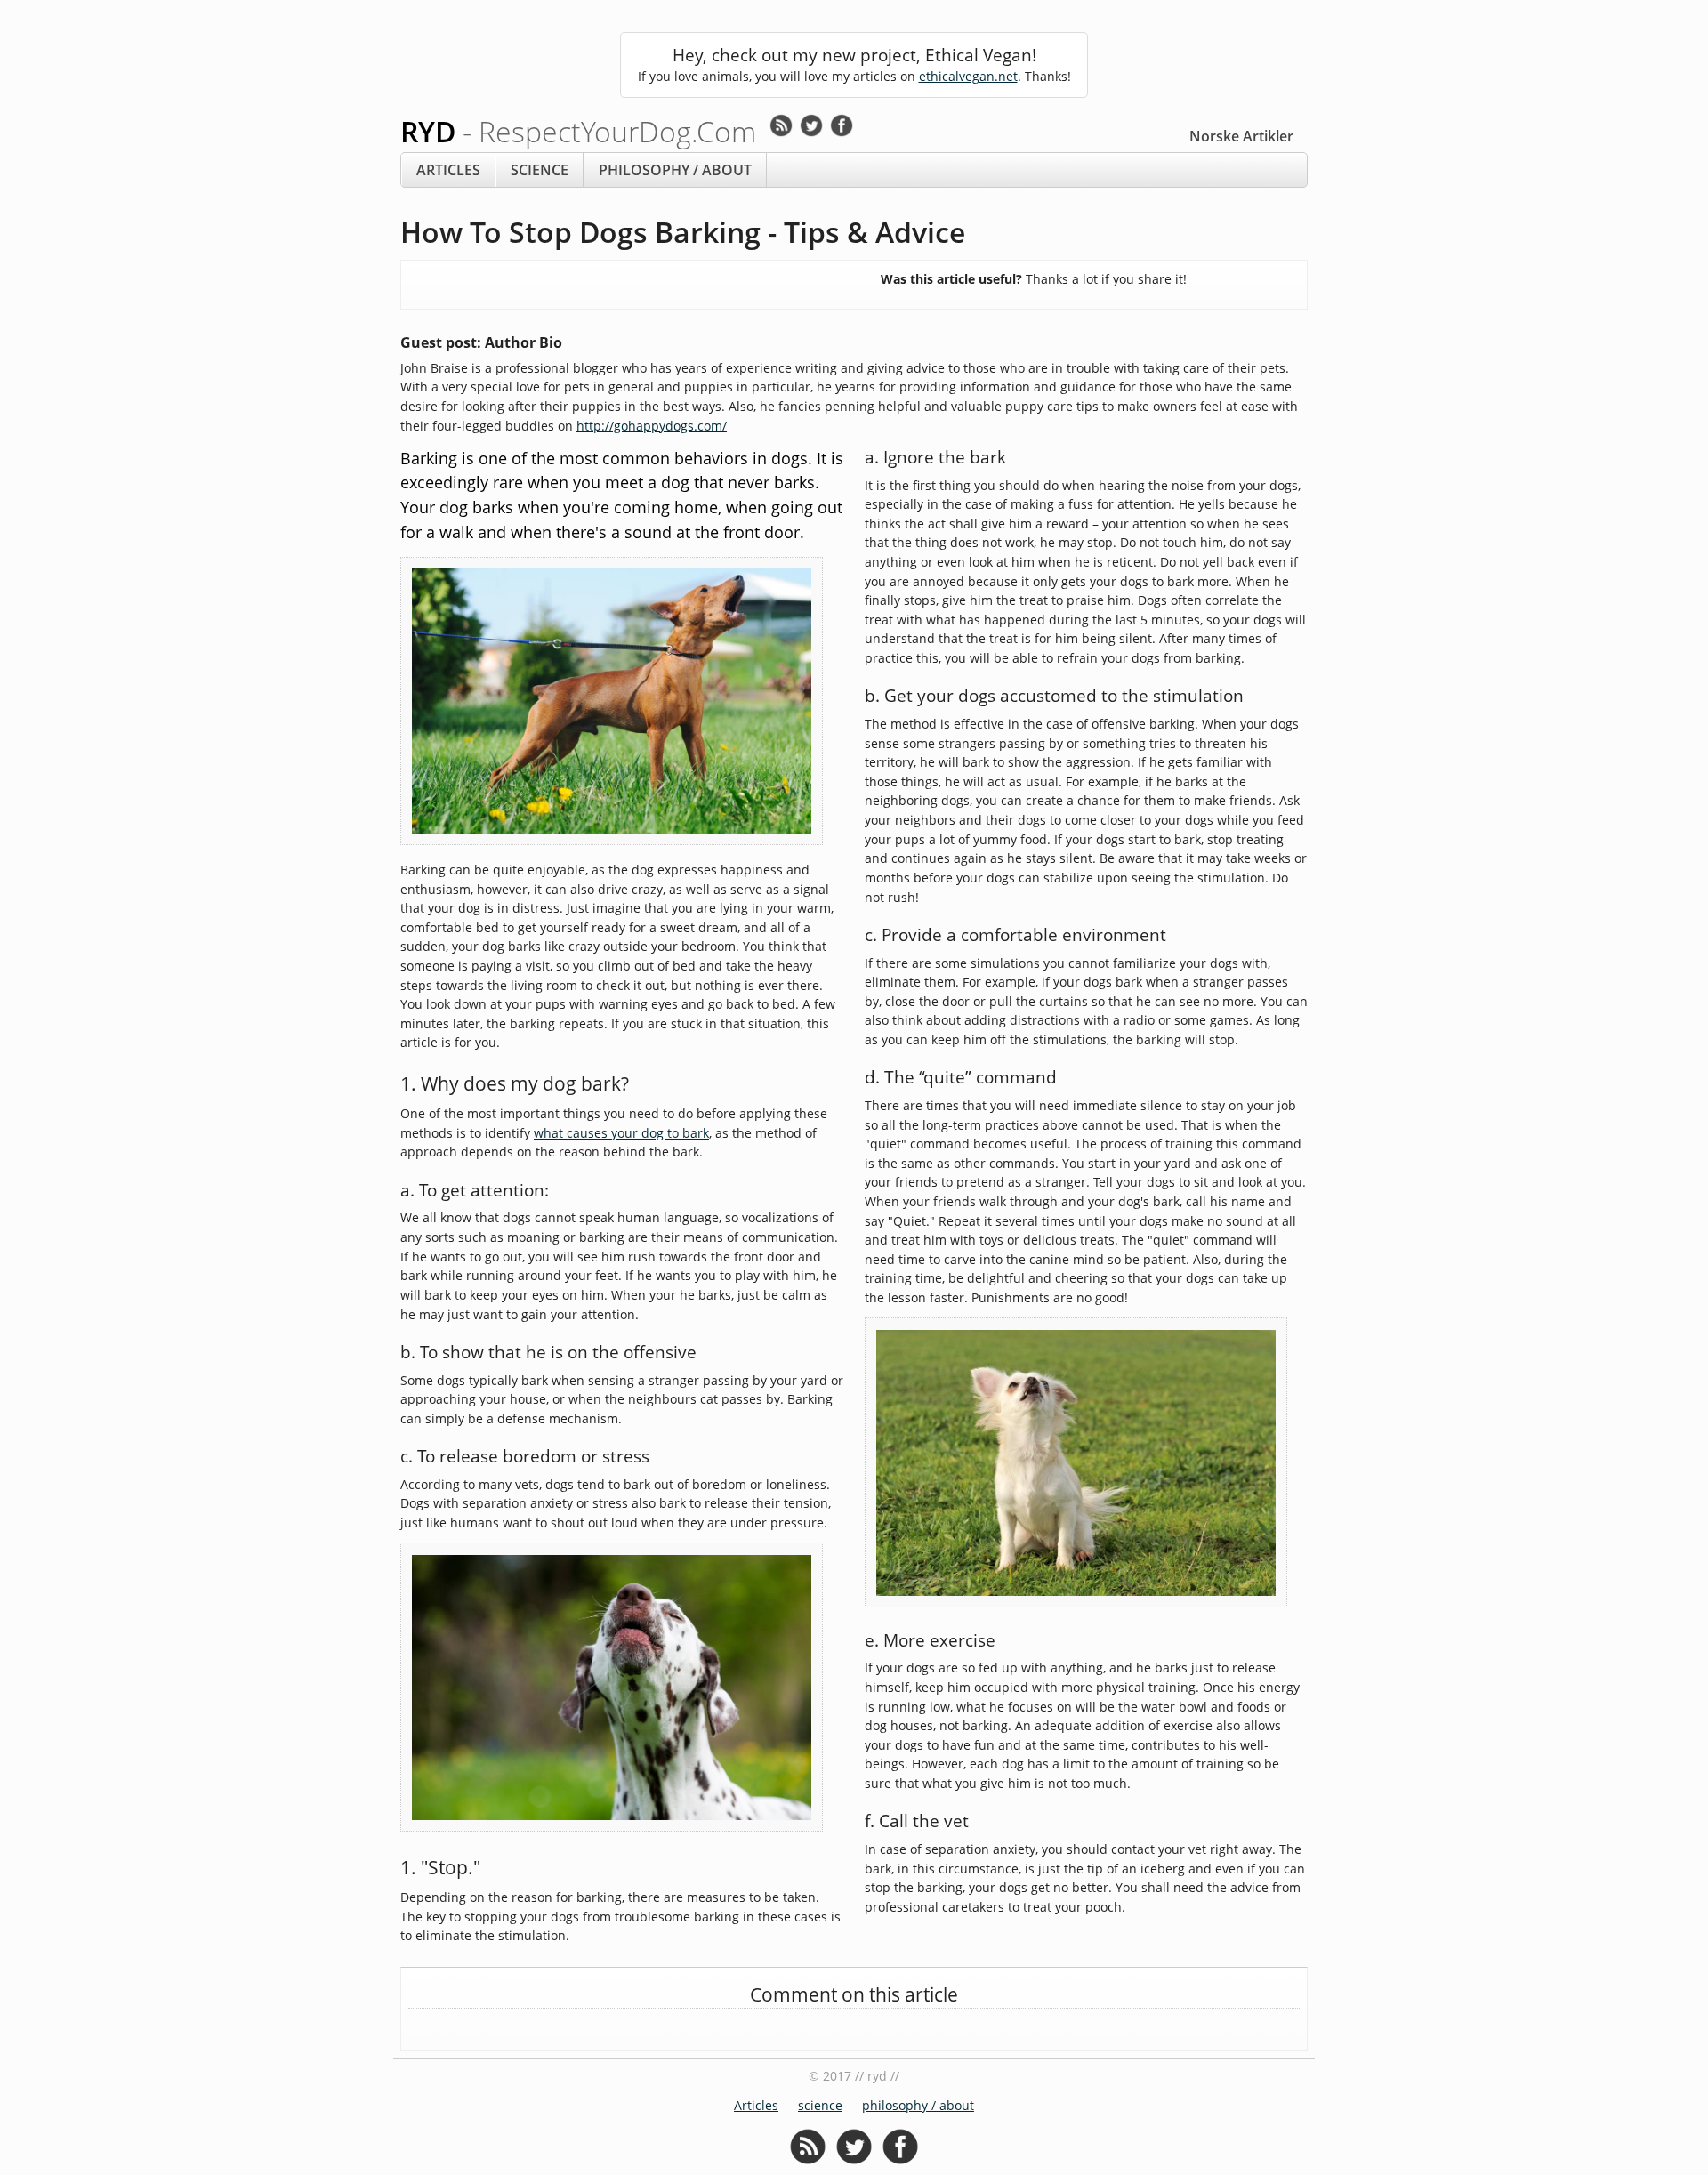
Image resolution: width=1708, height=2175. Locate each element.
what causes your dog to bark (621, 1133)
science (540, 170)
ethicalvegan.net (968, 76)
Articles (448, 170)
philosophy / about (675, 170)
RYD (578, 131)
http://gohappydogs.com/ (652, 426)
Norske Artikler (1241, 136)
